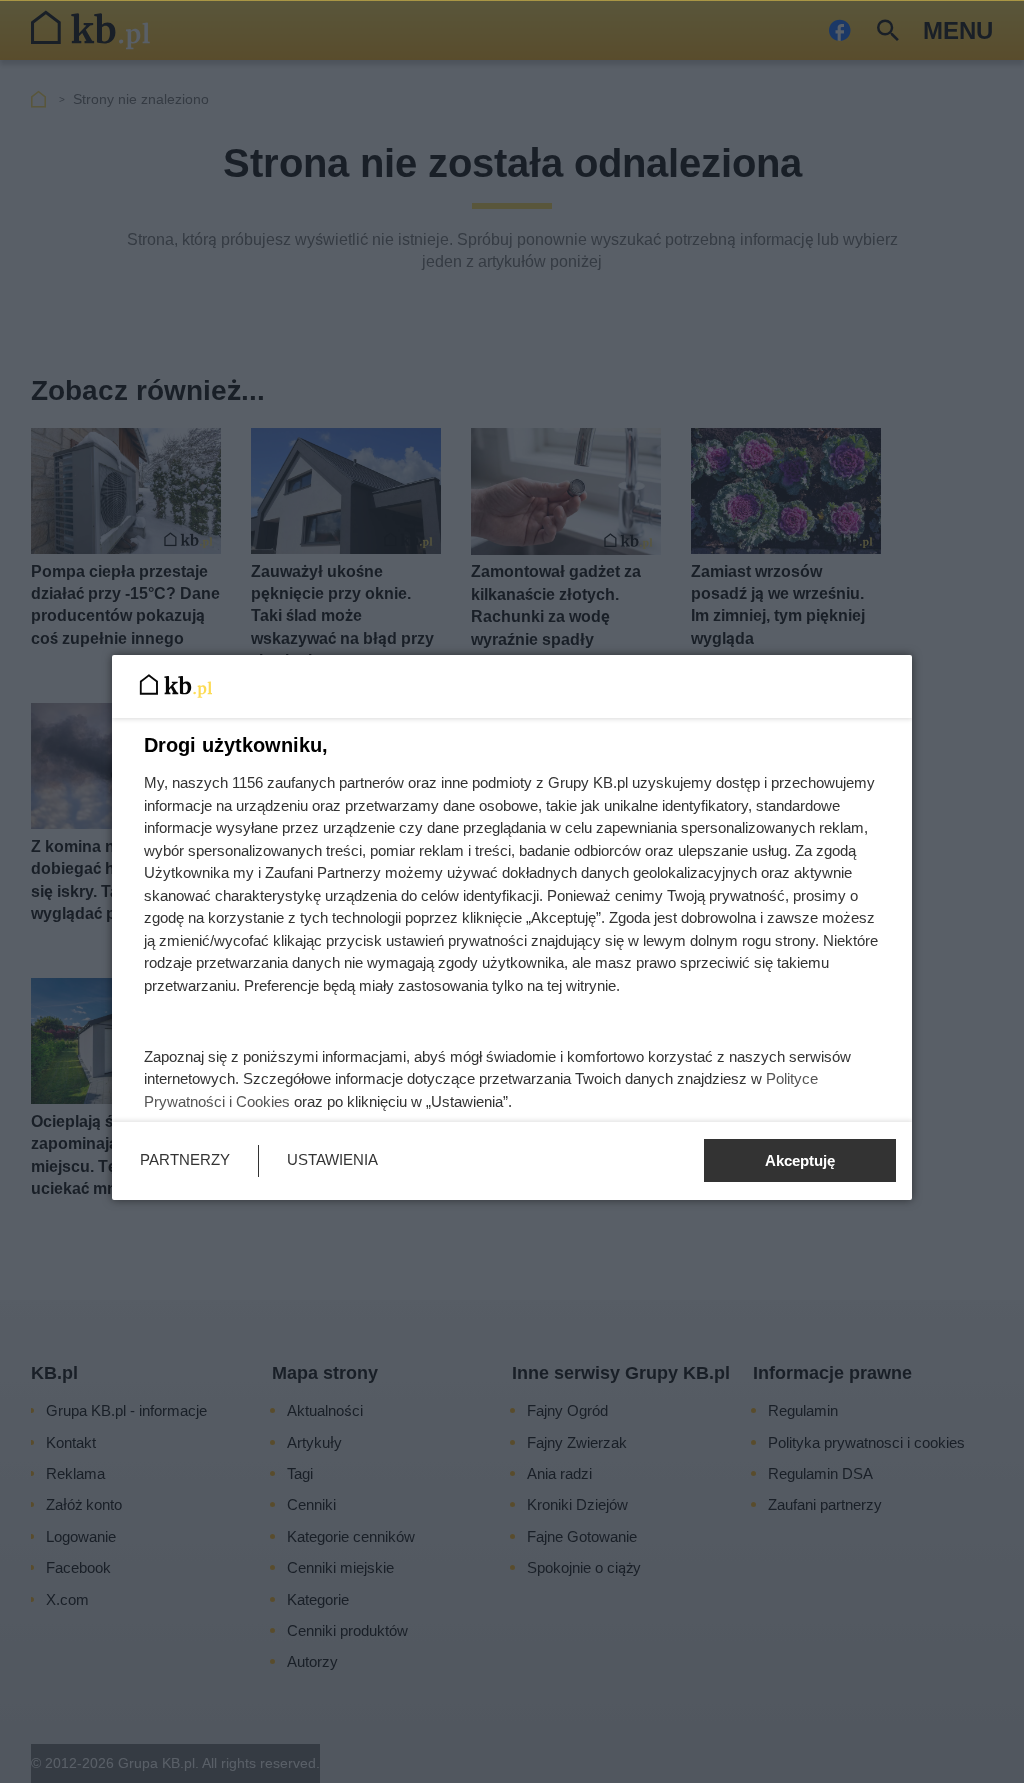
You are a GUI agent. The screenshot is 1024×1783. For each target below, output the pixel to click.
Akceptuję (800, 1160)
